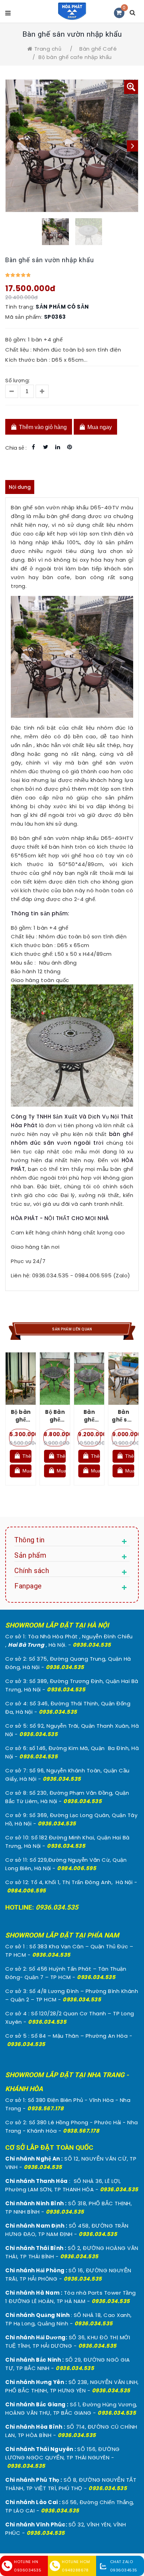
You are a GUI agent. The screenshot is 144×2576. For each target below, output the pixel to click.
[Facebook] (34, 447)
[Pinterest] (70, 447)
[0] (119, 13)
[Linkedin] (58, 447)
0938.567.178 (45, 2108)
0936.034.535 (92, 1645)
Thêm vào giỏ (26, 1456)
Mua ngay (99, 427)
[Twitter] (46, 447)
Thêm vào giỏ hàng (42, 427)
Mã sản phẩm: (24, 317)
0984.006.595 (77, 1868)
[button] (131, 87)
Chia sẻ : (16, 448)
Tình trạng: (20, 307)
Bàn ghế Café (98, 49)
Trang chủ (48, 49)
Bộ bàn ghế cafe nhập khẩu (75, 57)
